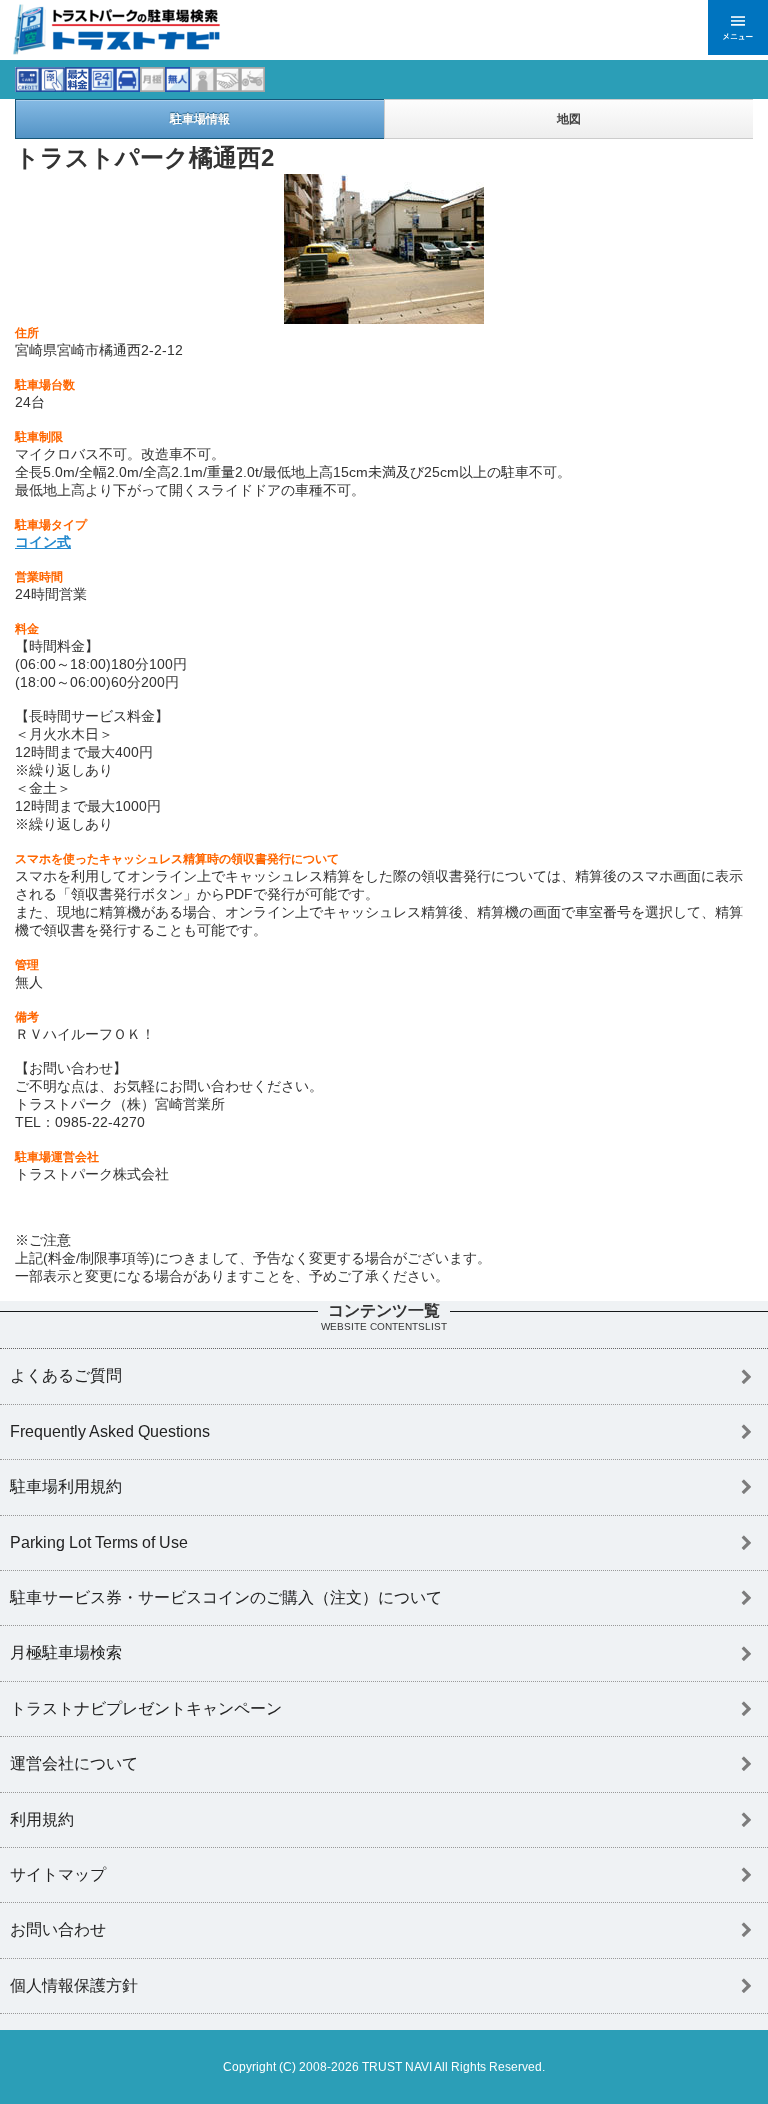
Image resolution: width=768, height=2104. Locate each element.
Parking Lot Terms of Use (99, 1542)
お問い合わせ (58, 1929)
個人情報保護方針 (74, 1985)
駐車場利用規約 (66, 1486)
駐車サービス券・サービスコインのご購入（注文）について (226, 1597)
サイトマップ (58, 1874)
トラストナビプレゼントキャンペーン (146, 1708)
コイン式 (43, 542)
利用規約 (42, 1819)
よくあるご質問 (66, 1375)
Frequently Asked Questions (110, 1431)
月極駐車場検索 (66, 1652)
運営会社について (74, 1763)
